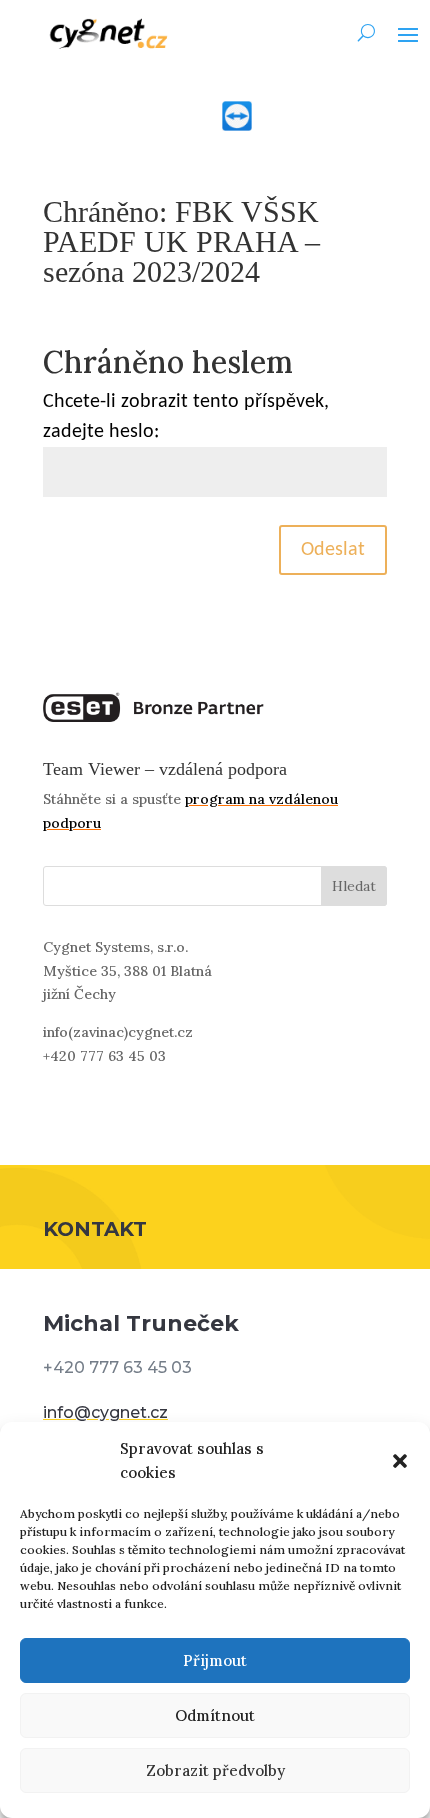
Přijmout (215, 1660)
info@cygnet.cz (105, 1412)
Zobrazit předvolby (215, 1770)
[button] (400, 1461)
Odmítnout (215, 1715)
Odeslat (333, 550)
